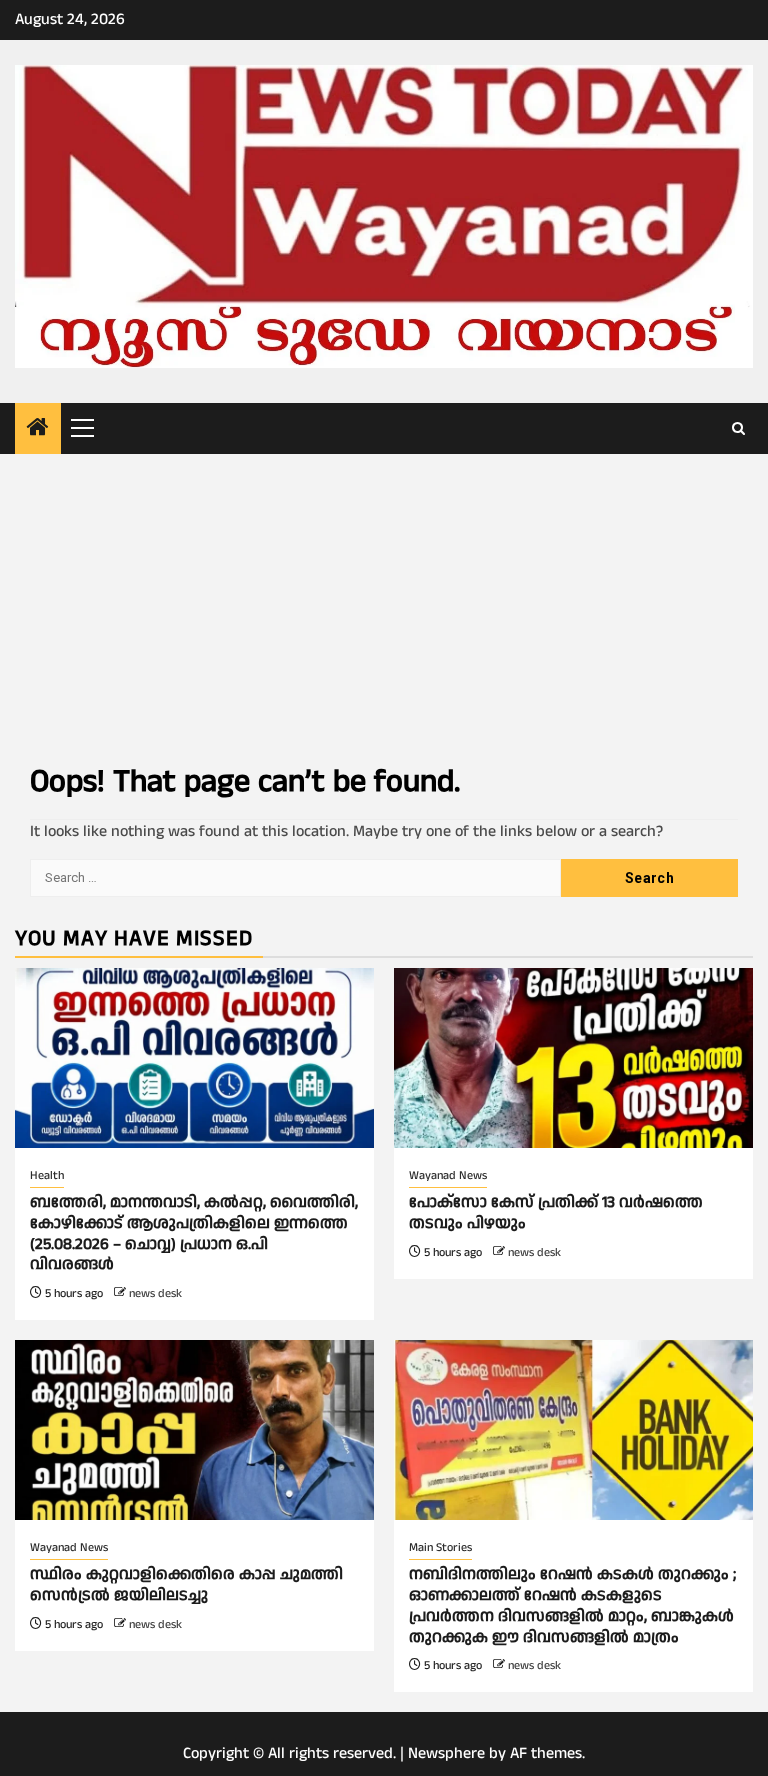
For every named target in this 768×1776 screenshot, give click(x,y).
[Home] (38, 430)
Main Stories (440, 1547)
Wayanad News (448, 1175)
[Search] (738, 429)
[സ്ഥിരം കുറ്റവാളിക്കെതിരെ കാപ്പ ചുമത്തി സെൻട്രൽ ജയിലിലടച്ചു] (194, 1430)
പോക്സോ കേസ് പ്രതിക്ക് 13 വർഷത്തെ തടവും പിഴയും (556, 1213)
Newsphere (446, 1753)
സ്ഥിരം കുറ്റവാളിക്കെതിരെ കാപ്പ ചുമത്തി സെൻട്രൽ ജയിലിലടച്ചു (186, 1585)
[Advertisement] (384, 604)
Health (47, 1175)
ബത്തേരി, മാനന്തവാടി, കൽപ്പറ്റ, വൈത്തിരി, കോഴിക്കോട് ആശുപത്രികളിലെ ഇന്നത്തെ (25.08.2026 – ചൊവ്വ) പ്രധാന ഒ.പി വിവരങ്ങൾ (194, 1233)
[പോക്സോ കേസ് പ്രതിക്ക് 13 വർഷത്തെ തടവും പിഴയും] (573, 1058)
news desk (155, 1293)
